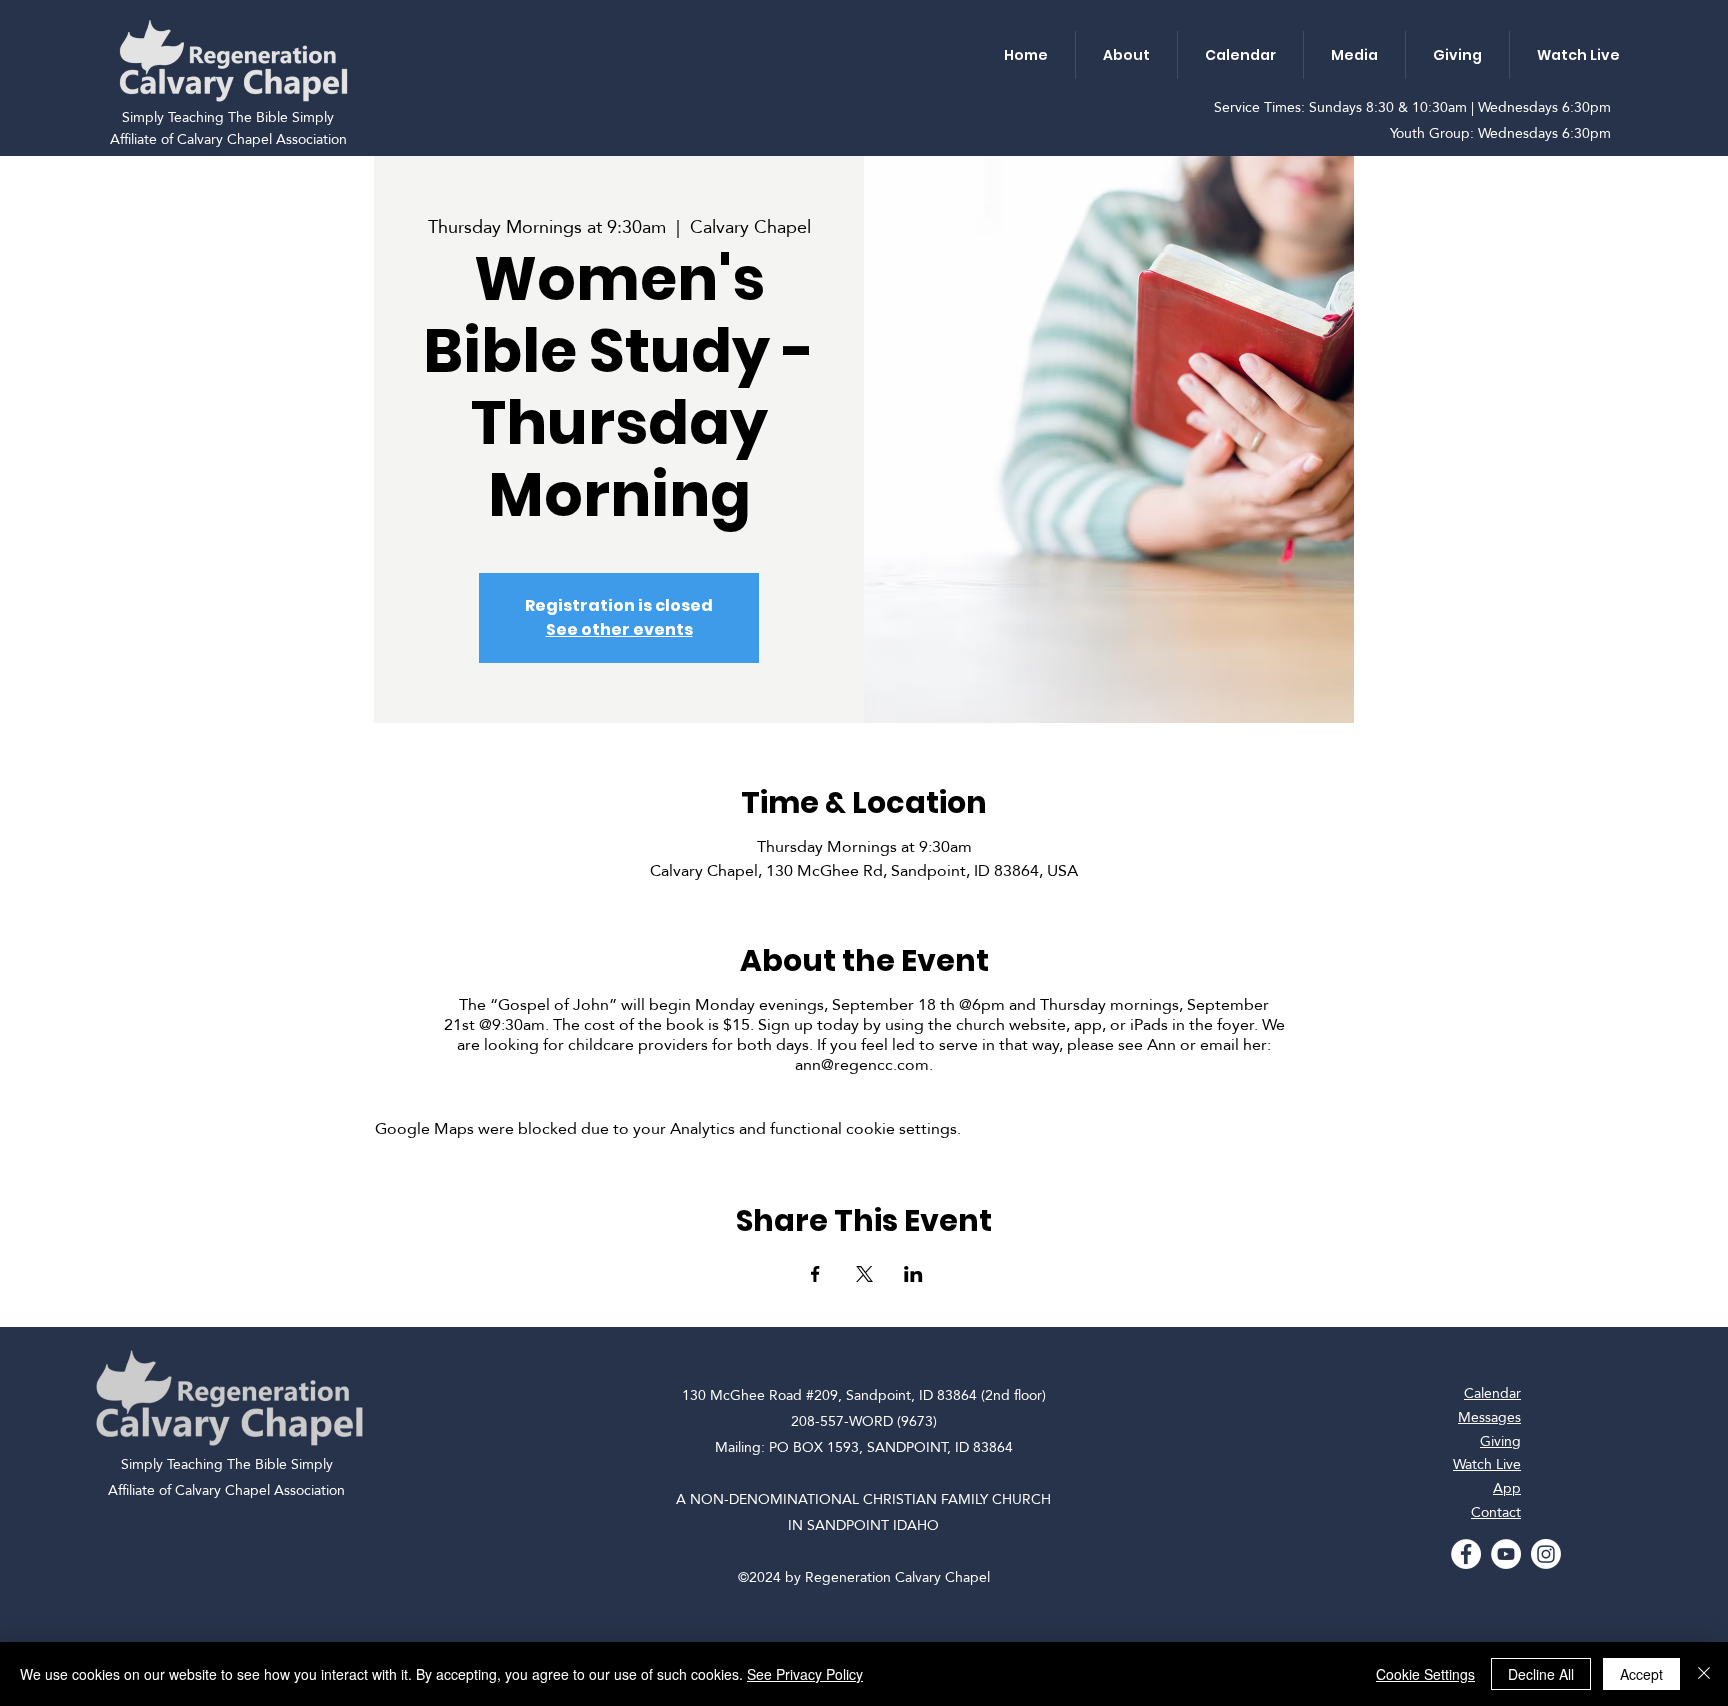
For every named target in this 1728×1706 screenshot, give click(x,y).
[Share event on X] (864, 1274)
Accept (1641, 1674)
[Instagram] (1546, 1554)
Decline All (1541, 1674)
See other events (619, 629)
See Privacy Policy (805, 1674)
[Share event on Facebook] (815, 1274)
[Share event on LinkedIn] (913, 1274)
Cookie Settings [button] (1425, 1674)
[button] (1126, 55)
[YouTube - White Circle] (1506, 1554)
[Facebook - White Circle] (1466, 1554)
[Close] (1704, 1674)
